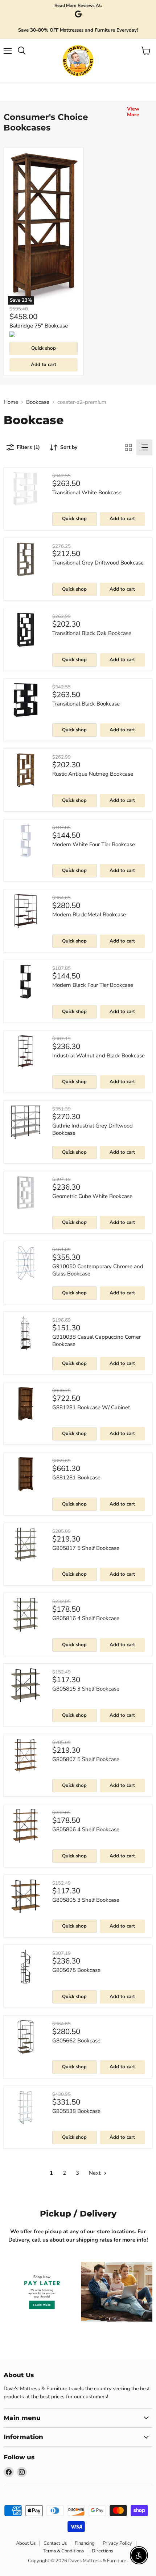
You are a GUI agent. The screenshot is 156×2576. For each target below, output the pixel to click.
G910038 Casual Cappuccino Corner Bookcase (97, 1341)
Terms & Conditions (63, 2551)
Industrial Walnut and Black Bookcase (98, 1056)
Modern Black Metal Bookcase (89, 915)
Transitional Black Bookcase (86, 704)
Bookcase (38, 402)
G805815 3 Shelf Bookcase (86, 1689)
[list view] (144, 447)
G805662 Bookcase (76, 2041)
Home (11, 402)
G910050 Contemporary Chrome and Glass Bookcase (98, 1270)
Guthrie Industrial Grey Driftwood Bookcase (93, 1129)
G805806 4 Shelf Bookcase (86, 1829)
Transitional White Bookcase (87, 493)
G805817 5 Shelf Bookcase (86, 1548)
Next (95, 2173)
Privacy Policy (117, 2543)
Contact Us (55, 2543)
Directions (102, 2551)
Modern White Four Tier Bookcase (94, 844)
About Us (26, 2543)
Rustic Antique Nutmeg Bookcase (93, 774)
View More (133, 112)
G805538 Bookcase (76, 2111)
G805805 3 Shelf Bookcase (86, 1900)
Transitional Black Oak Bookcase (92, 633)
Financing (85, 2543)
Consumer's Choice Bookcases (46, 122)
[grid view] (128, 447)
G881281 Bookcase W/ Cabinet (91, 1407)
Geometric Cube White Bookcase (92, 1196)
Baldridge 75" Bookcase (39, 326)
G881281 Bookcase (76, 1478)
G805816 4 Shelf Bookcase (86, 1618)
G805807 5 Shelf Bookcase (86, 1759)
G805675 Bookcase (76, 1970)
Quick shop (44, 348)
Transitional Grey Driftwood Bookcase (98, 563)
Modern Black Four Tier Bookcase (93, 985)
